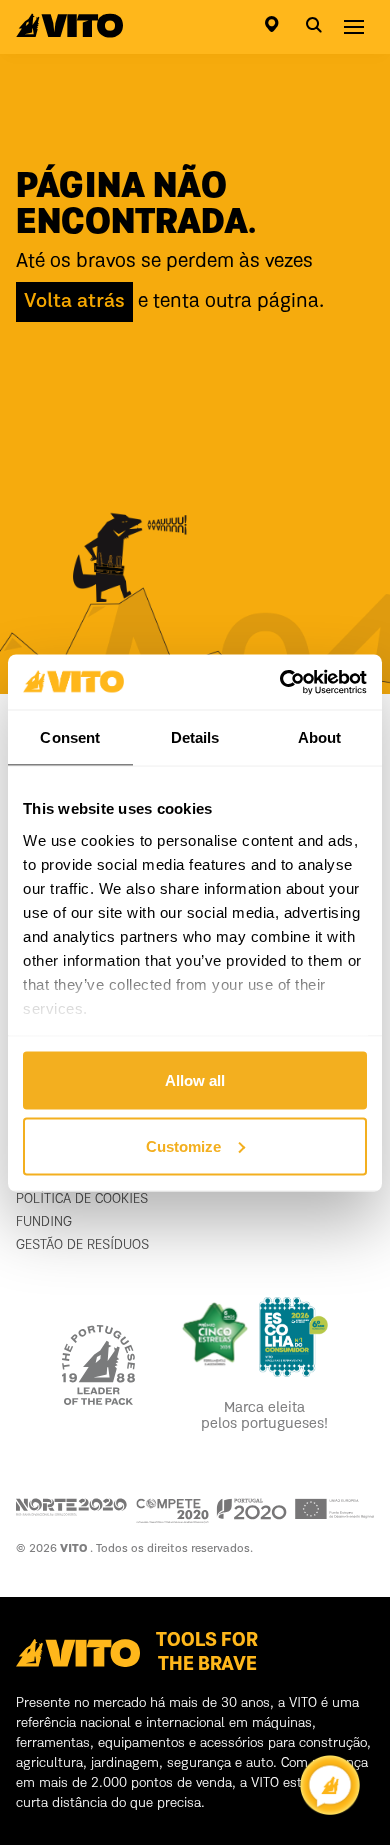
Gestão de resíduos (82, 1245)
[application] (330, 1785)
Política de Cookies (82, 1199)
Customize (183, 1145)
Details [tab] (195, 737)
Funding (44, 1222)
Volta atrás (74, 302)
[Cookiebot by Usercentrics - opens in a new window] (280, 682)
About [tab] (320, 737)
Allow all (195, 1080)
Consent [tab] (70, 737)
